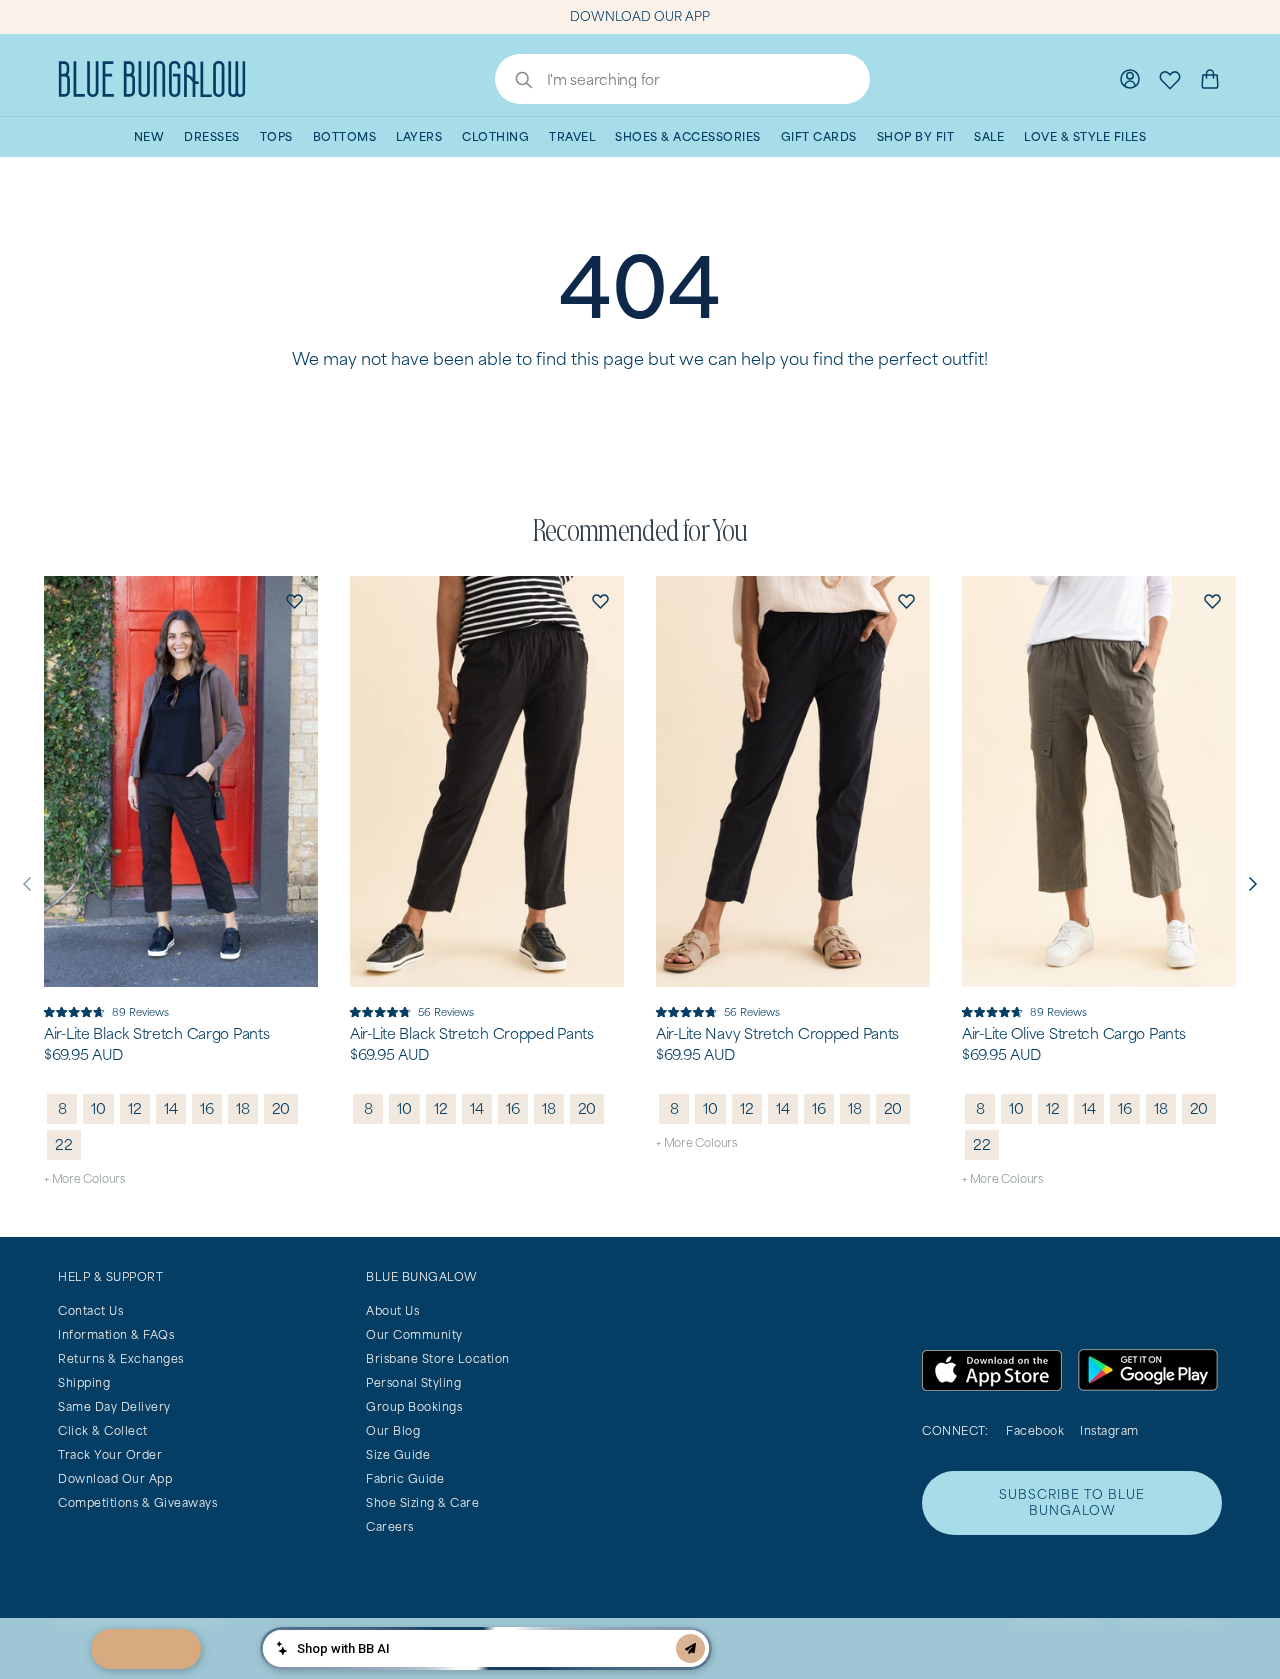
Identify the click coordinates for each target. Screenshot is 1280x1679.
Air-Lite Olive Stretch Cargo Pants (1073, 1034)
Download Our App (115, 1478)
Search (514, 82)
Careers (390, 1526)
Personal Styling (413, 1382)
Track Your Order (110, 1454)
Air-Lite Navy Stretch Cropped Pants (777, 1034)
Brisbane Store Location (438, 1358)
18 (243, 1108)
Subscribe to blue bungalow (1072, 1502)
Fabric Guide (405, 1478)
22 (64, 1144)
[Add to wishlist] (294, 600)
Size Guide (398, 1454)
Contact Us (90, 1310)
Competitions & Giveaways (137, 1502)
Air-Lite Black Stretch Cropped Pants (472, 1034)
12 (135, 1108)
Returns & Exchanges (121, 1358)
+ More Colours (84, 1178)
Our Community (414, 1334)
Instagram (1109, 1430)
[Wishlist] (1170, 79)
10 (98, 1108)
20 (281, 1108)
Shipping (84, 1382)
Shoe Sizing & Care (422, 1502)
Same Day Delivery (114, 1406)
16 (207, 1108)
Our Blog (393, 1430)
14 (171, 1108)
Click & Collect (103, 1430)
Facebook (1035, 1430)
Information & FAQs (116, 1334)
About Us (392, 1310)
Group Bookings (414, 1406)
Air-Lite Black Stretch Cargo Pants (156, 1034)
